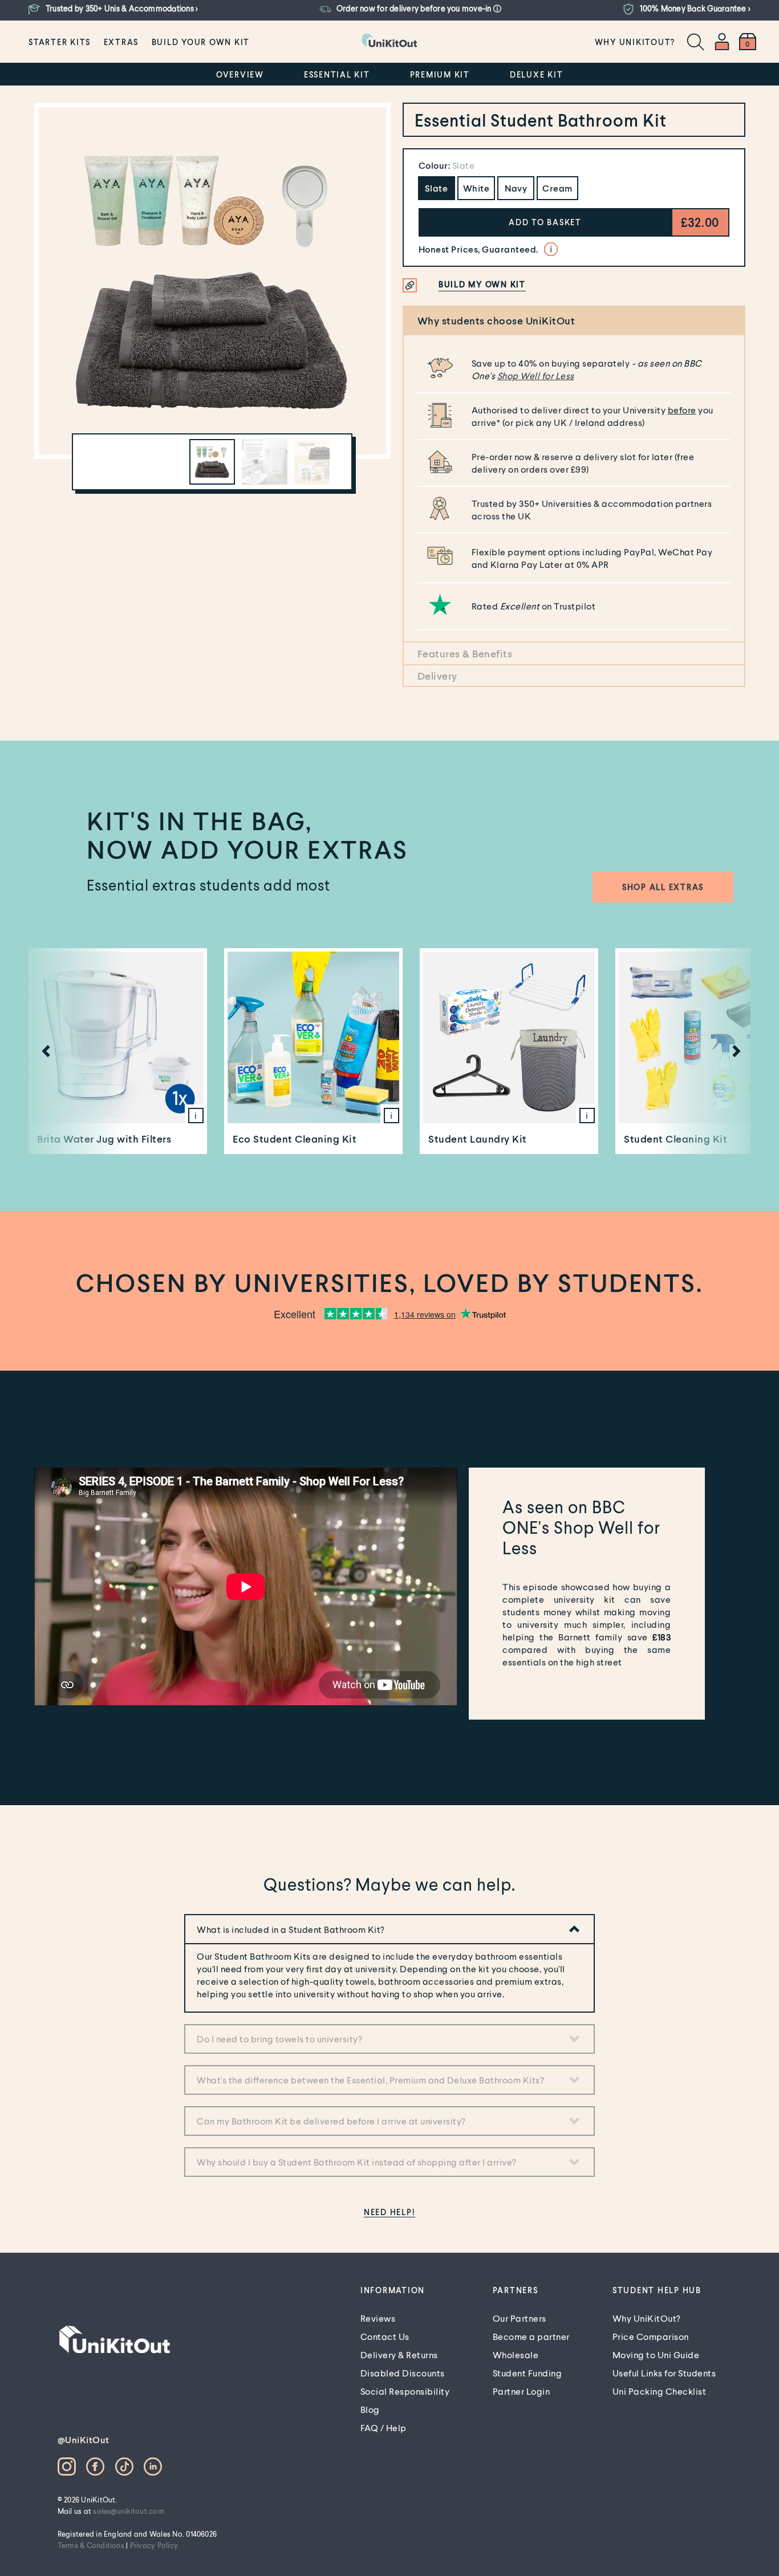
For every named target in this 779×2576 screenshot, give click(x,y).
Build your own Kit (201, 42)
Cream (557, 188)
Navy (516, 188)
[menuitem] (60, 42)
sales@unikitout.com (129, 2511)
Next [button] (733, 1051)
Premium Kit (440, 74)
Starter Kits (60, 42)
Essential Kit (337, 74)
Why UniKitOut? (635, 42)
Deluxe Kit (537, 74)
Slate (437, 188)
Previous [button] (43, 1051)
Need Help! (390, 2212)
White (476, 188)
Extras (121, 42)
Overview (240, 74)
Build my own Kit (482, 284)
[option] (212, 281)
